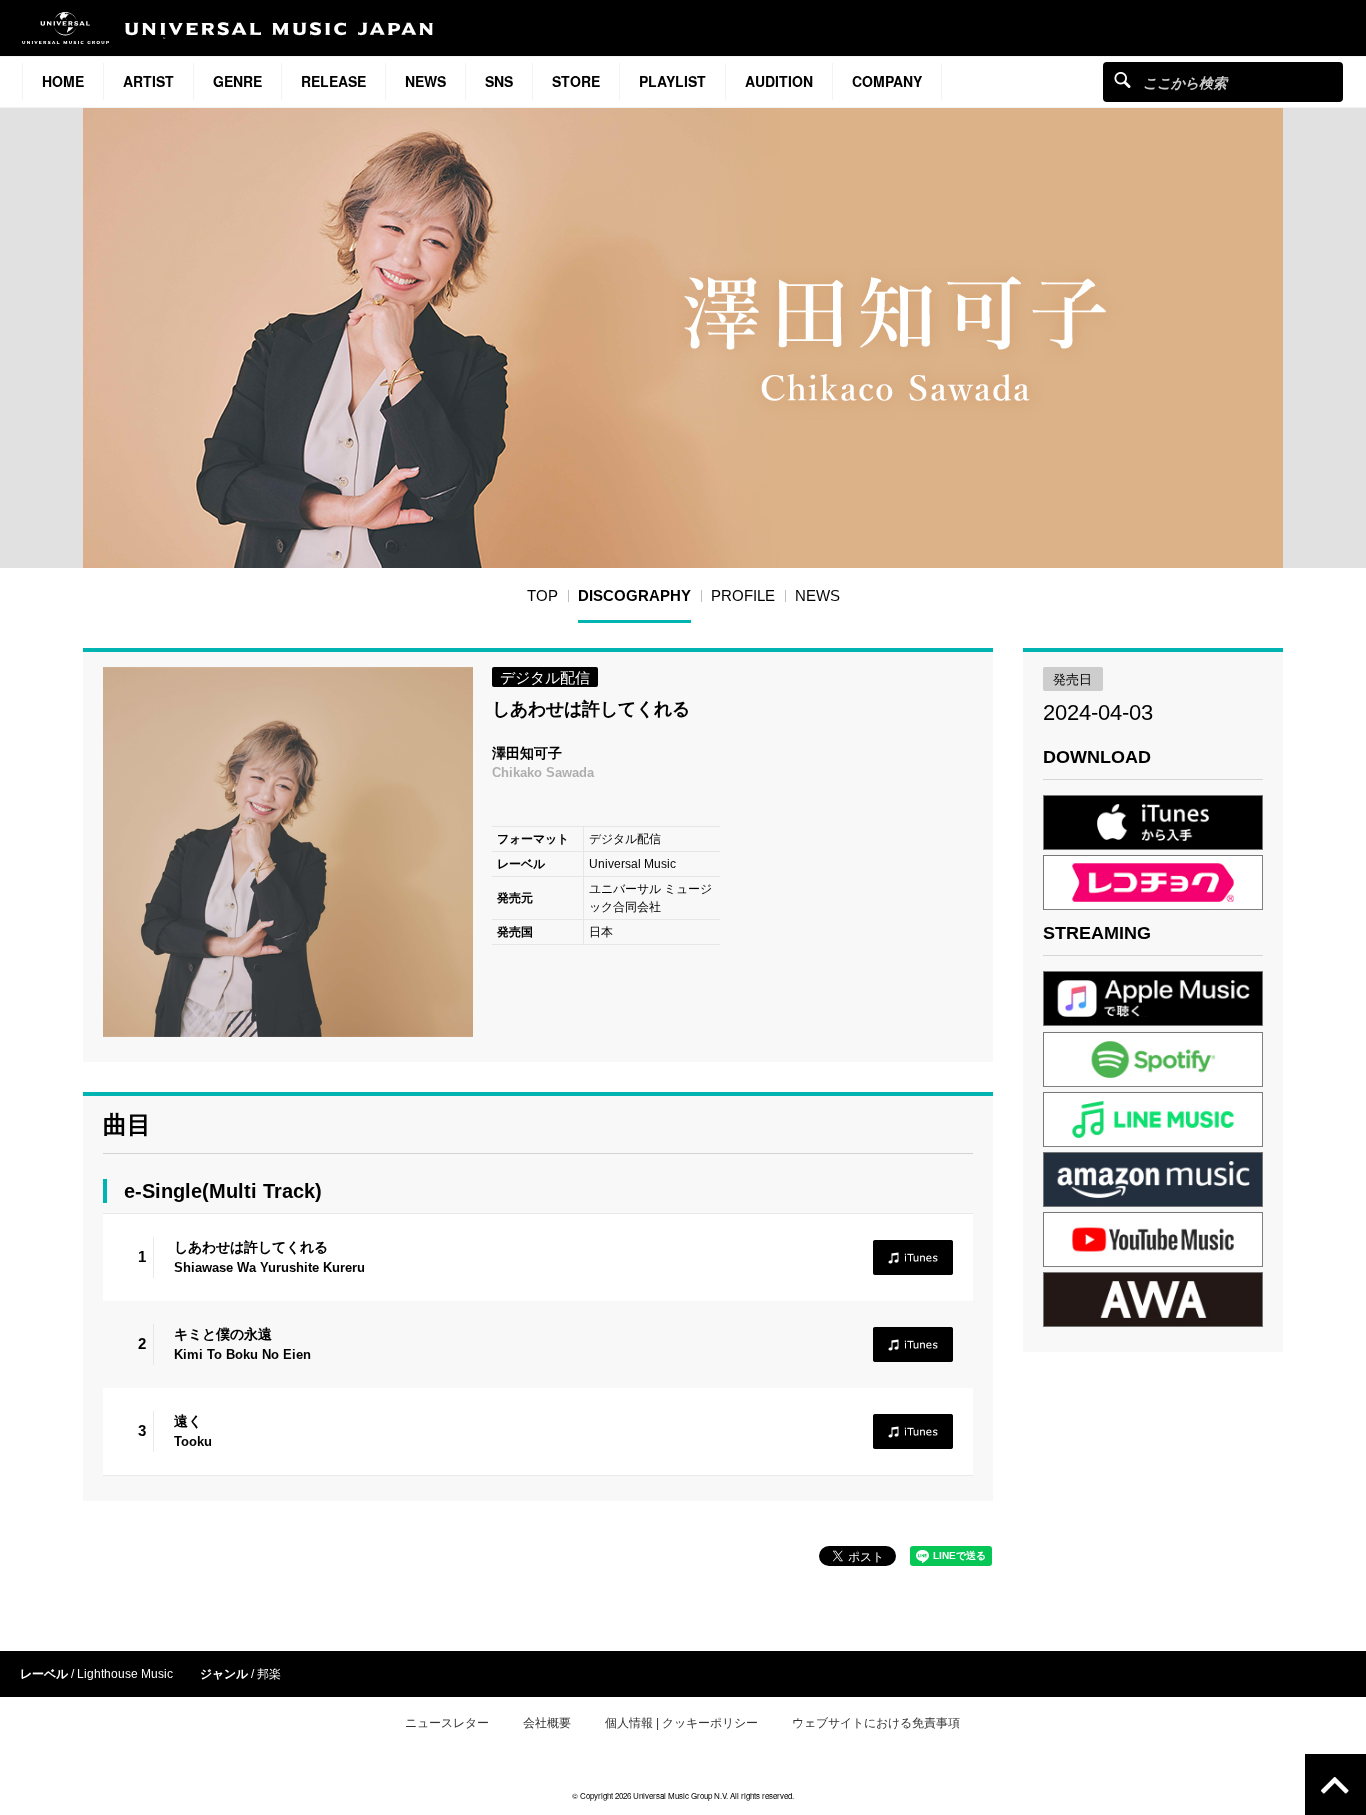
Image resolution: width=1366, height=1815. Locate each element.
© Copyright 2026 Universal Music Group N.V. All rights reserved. (683, 1795)
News (425, 81)
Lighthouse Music (125, 1674)
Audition (779, 81)
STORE (576, 81)
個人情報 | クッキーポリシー (681, 1723)
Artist (148, 81)
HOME (63, 81)
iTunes (913, 1257)
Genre (237, 81)
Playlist (672, 81)
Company (887, 81)
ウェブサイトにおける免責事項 (876, 1723)
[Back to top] (1335, 1784)
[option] (288, 852)
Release (333, 81)
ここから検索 (1122, 79)
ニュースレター (447, 1723)
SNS (499, 81)
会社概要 (547, 1723)
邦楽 (269, 1674)
